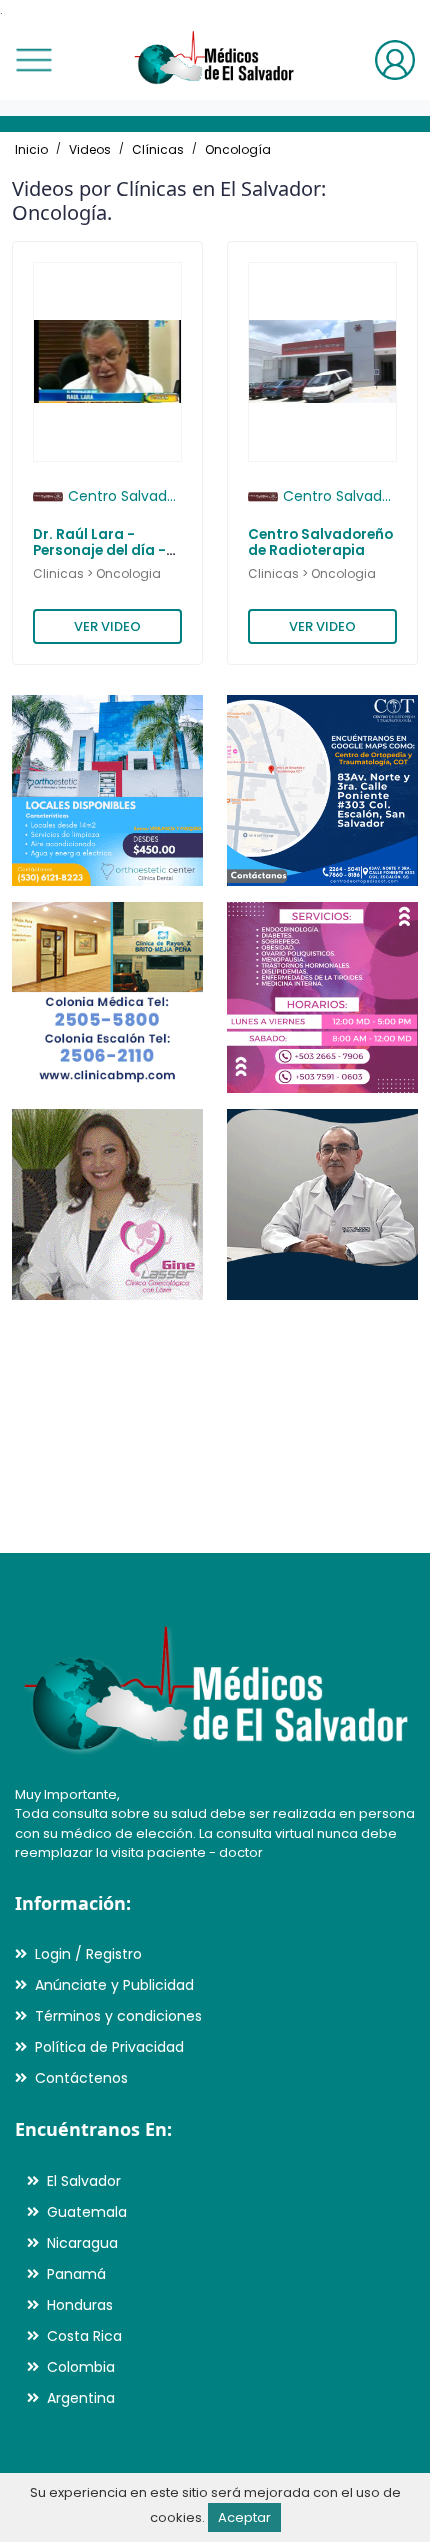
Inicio (31, 149)
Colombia (81, 2367)
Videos (90, 149)
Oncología (238, 149)
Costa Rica (84, 2336)
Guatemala (87, 2212)
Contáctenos (81, 2078)
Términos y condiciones (118, 2016)
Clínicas (158, 149)
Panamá (76, 2274)
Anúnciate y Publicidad (114, 1985)
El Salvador (84, 2181)
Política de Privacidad (109, 2047)
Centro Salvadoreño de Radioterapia (320, 542)
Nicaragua (82, 2243)
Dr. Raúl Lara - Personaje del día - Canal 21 (99, 551)
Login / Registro (88, 1954)
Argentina (81, 2398)
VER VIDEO (107, 626)
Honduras (80, 2305)
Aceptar (244, 2517)
